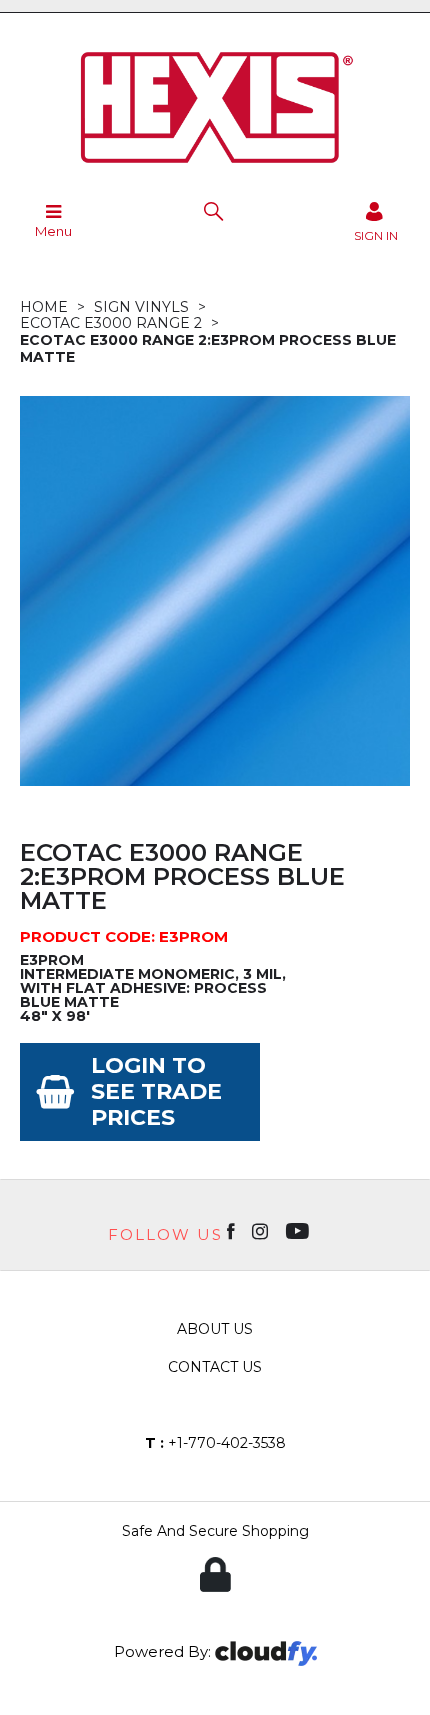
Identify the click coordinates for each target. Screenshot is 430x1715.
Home (44, 307)
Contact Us (215, 1367)
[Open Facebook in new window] (232, 1230)
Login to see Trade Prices (156, 1091)
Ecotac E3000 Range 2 (111, 323)
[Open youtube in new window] (299, 1230)
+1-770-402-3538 (215, 1443)
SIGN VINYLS (141, 307)
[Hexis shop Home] (215, 170)
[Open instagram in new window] (262, 1230)
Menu (53, 231)
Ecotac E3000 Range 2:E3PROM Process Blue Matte (208, 348)
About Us (215, 1329)
